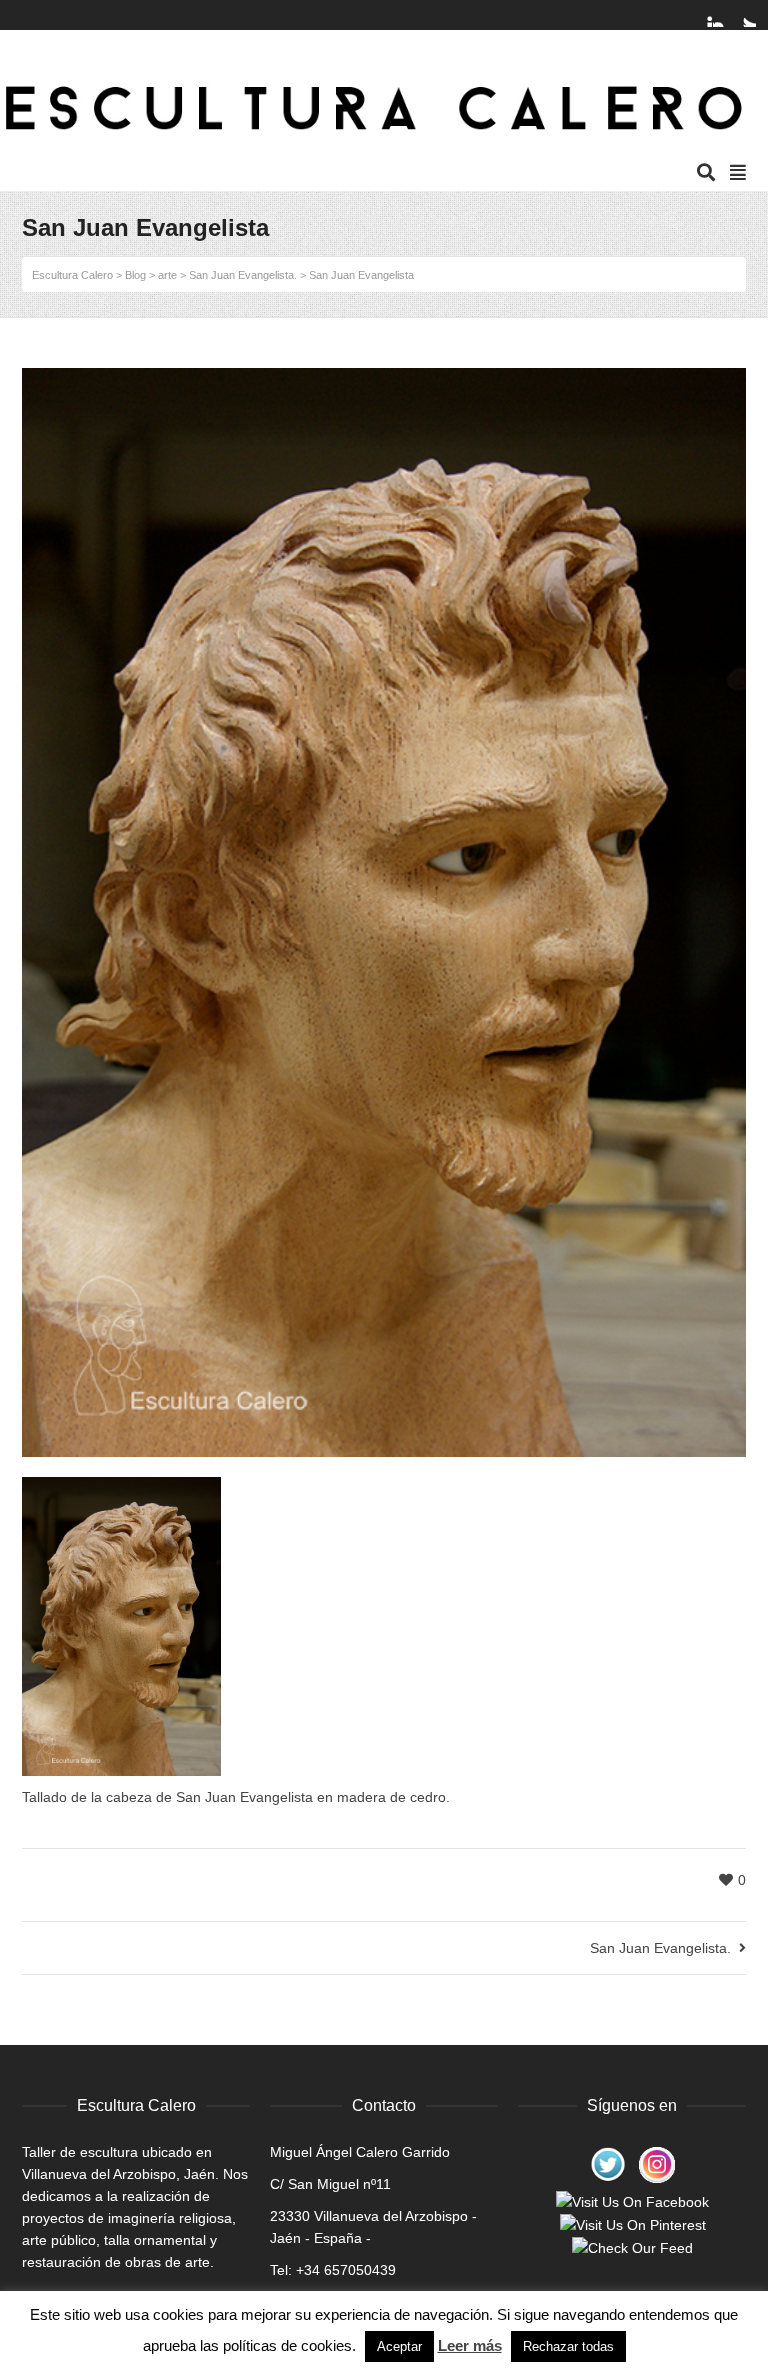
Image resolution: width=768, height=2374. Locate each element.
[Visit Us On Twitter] (607, 2164)
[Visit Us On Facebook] (632, 2200)
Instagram (725, 15)
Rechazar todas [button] (568, 2346)
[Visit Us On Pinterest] (632, 2224)
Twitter (744, 15)
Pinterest (706, 15)
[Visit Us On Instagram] (656, 2164)
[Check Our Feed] (632, 2247)
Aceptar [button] (399, 2346)
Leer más (470, 2345)
